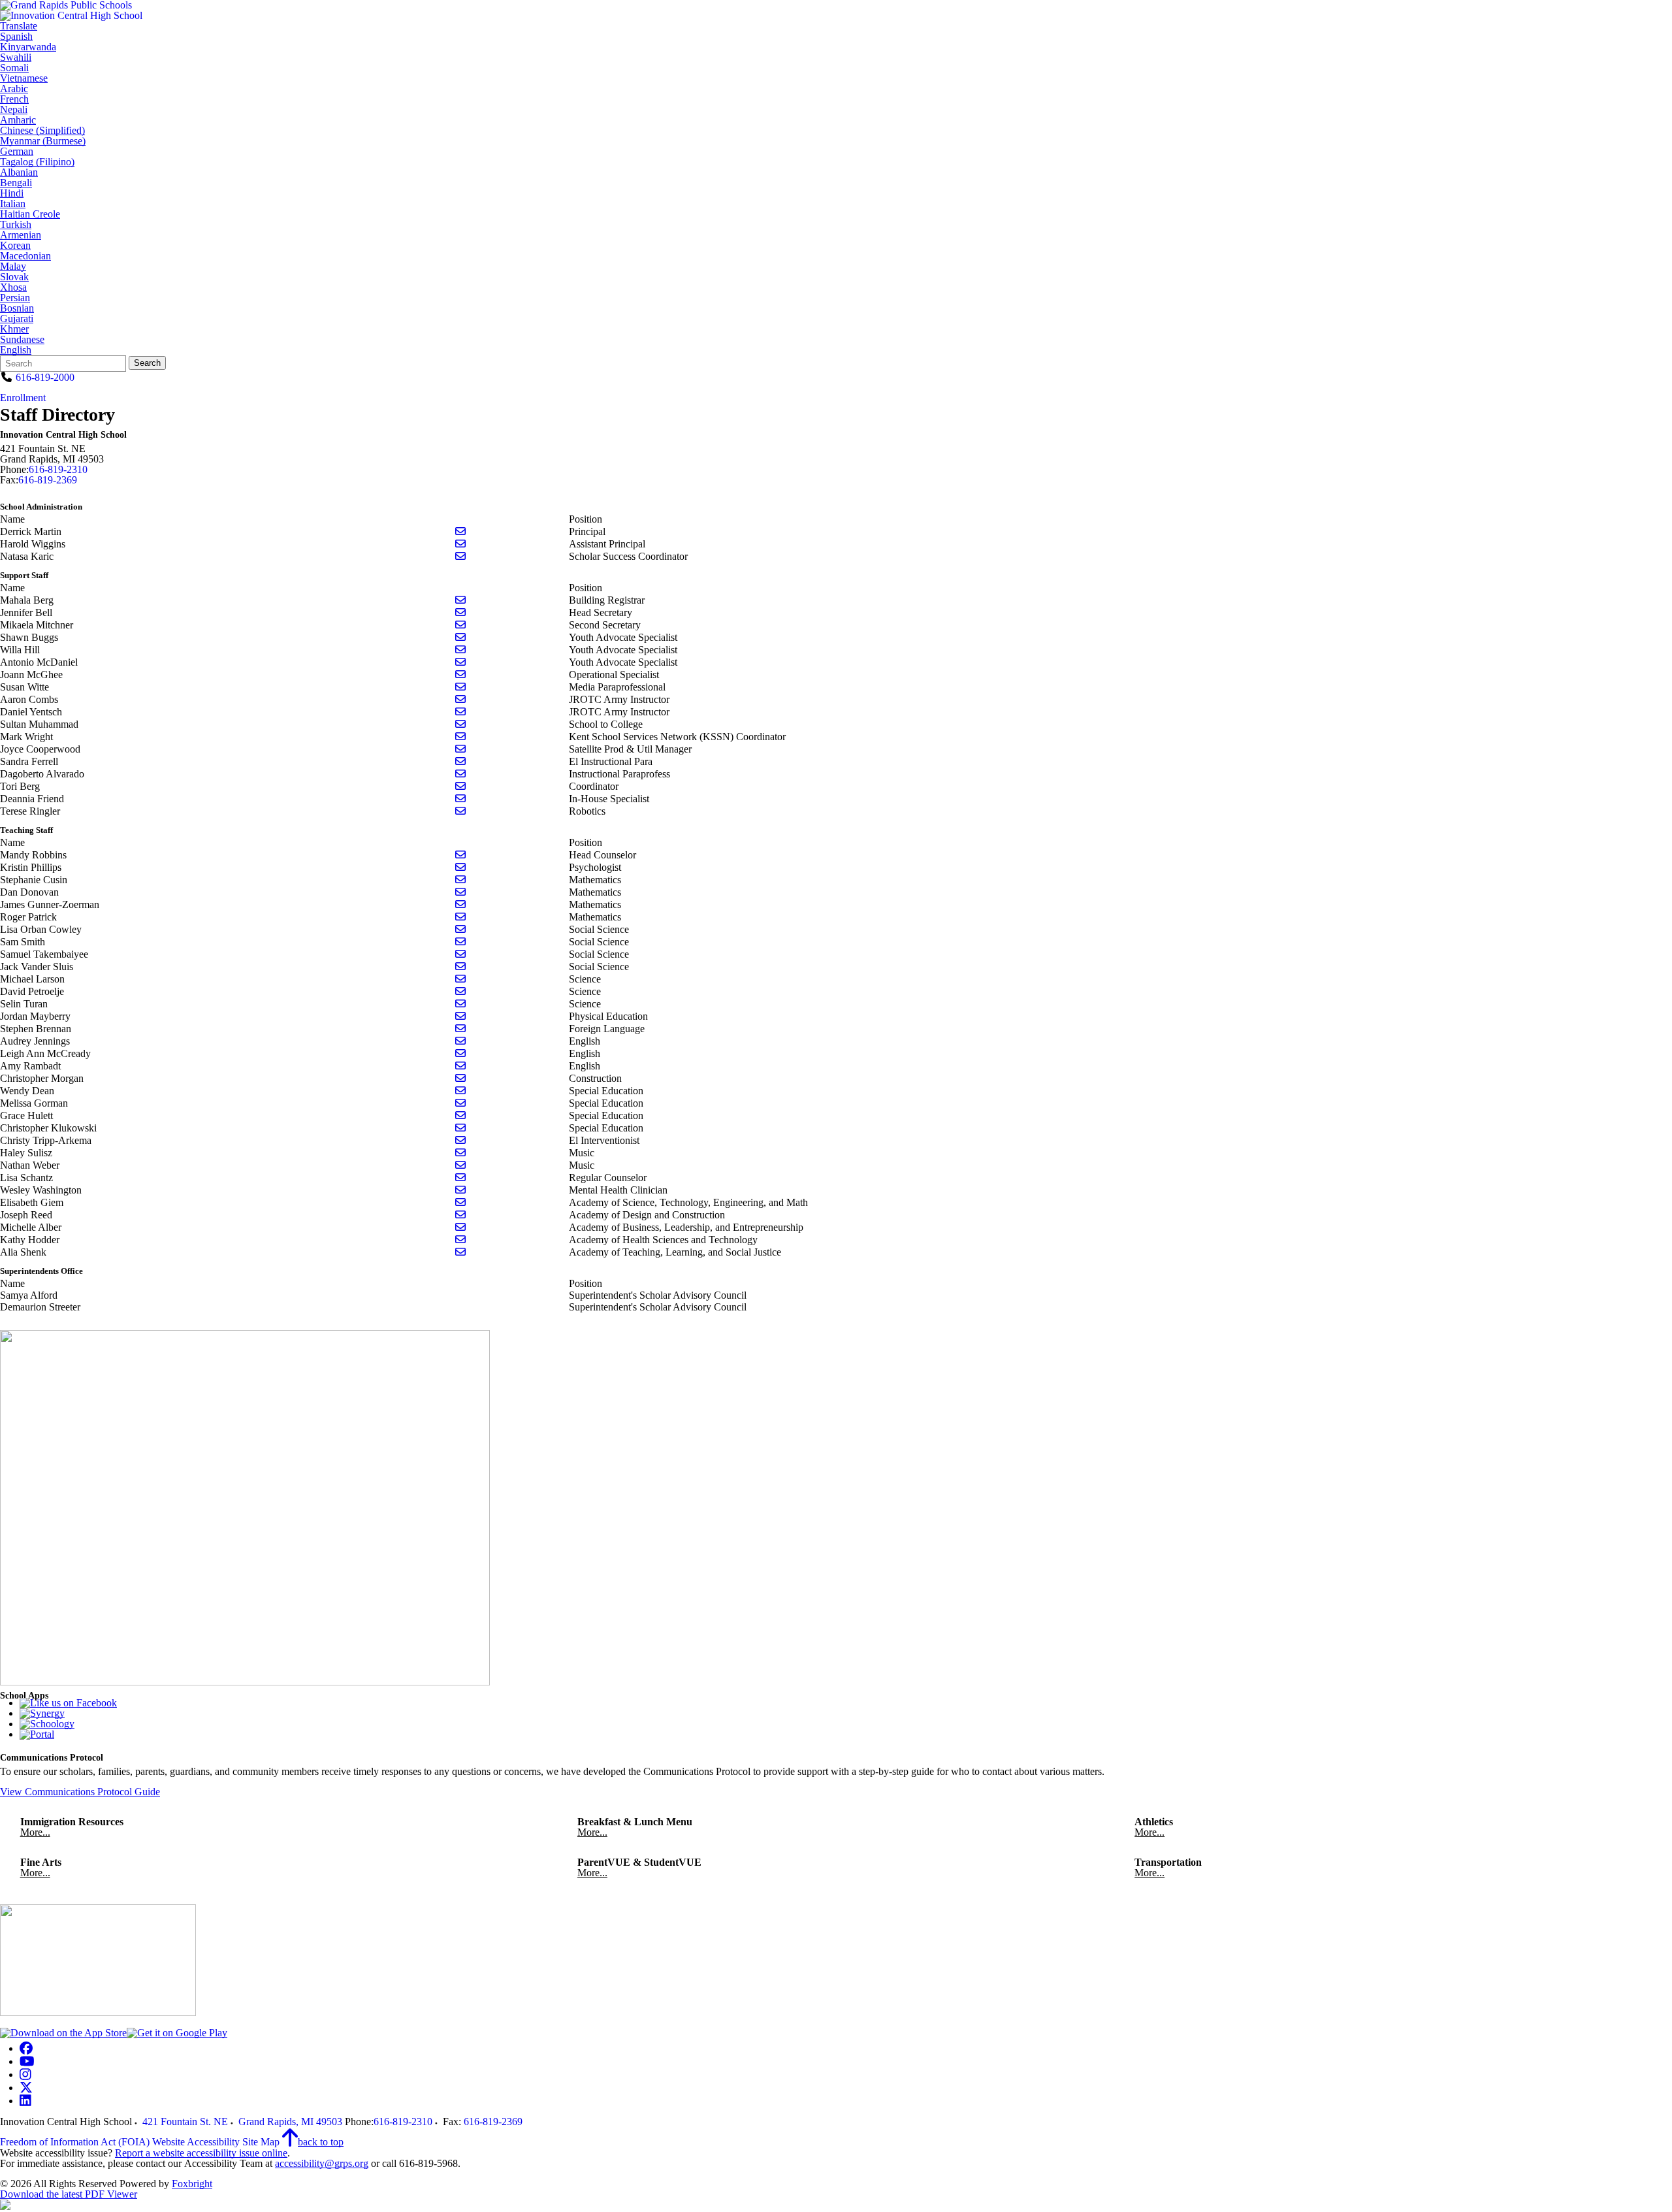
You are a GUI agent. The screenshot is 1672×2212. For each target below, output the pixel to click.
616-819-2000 (45, 377)
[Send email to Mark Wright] (460, 737)
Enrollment (23, 398)
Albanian (19, 172)
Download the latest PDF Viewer (69, 2194)
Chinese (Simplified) (42, 131)
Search (147, 363)
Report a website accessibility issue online (201, 2153)
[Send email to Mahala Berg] (460, 600)
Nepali (14, 110)
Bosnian (17, 308)
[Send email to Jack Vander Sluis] (460, 967)
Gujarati (17, 319)
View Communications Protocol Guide (80, 1792)
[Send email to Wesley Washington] (460, 1190)
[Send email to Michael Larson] (460, 979)
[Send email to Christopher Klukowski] (460, 1128)
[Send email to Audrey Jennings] (460, 1041)
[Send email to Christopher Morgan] (460, 1078)
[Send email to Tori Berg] (460, 786)
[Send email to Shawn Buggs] (460, 637)
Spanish (16, 37)
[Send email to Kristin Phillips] (460, 867)
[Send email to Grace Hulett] (460, 1115)
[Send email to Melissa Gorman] (460, 1103)
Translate (19, 26)
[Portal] (37, 1734)
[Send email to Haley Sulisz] (460, 1153)
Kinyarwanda (28, 47)
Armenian (21, 235)
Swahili (16, 57)
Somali (14, 68)
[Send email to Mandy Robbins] (460, 855)
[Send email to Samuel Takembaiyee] (460, 954)
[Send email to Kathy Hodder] (460, 1240)
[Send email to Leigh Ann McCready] (460, 1053)
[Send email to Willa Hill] (460, 650)
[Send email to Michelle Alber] (460, 1227)
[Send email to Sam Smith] (460, 942)
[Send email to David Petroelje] (460, 991)
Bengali (16, 183)
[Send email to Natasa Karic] (460, 556)
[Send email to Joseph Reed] (460, 1215)
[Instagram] (25, 2074)
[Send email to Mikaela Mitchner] (460, 625)
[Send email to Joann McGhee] (460, 675)
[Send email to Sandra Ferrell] (460, 761)
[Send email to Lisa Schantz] (460, 1178)
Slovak (14, 277)
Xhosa (13, 287)
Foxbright (192, 2184)
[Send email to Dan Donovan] (460, 892)
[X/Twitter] (26, 2088)
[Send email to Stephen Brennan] (460, 1029)
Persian (15, 298)
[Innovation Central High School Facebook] (68, 1703)
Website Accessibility (196, 2142)
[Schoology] (47, 1724)
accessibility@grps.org (322, 2163)
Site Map (261, 2142)
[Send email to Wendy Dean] (460, 1091)
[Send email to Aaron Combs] (460, 699)
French (14, 99)
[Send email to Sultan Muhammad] (460, 724)
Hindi (12, 193)
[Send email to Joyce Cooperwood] (460, 749)
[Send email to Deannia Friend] (460, 799)
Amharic (18, 120)
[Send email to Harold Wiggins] (460, 544)
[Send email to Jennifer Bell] (460, 612)
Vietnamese (24, 78)
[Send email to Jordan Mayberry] (460, 1016)
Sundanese (22, 340)
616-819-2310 (58, 469)
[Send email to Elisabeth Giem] (460, 1202)
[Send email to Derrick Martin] (460, 531)
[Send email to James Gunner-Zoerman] (460, 904)
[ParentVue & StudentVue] (42, 1713)
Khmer (14, 329)
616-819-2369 (48, 480)
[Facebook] (26, 2048)
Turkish (16, 225)
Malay (13, 267)
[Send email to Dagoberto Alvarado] (460, 774)
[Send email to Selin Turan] (460, 1004)
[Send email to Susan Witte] (460, 687)
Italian (13, 204)
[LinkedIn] (25, 2101)
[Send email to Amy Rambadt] (460, 1066)
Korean (15, 246)
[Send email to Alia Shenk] (460, 1252)
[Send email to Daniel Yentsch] (460, 712)
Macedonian (25, 256)
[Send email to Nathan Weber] (460, 1165)
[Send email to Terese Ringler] (460, 811)
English (16, 350)
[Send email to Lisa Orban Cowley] (460, 929)
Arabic (14, 89)
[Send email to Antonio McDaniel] (460, 662)
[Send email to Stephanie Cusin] (460, 880)
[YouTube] (27, 2061)
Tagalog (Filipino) (37, 162)
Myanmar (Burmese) (43, 141)
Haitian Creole (30, 214)
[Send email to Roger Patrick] (460, 917)
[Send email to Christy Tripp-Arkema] (460, 1140)
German (17, 152)
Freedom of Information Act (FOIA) (75, 2142)
